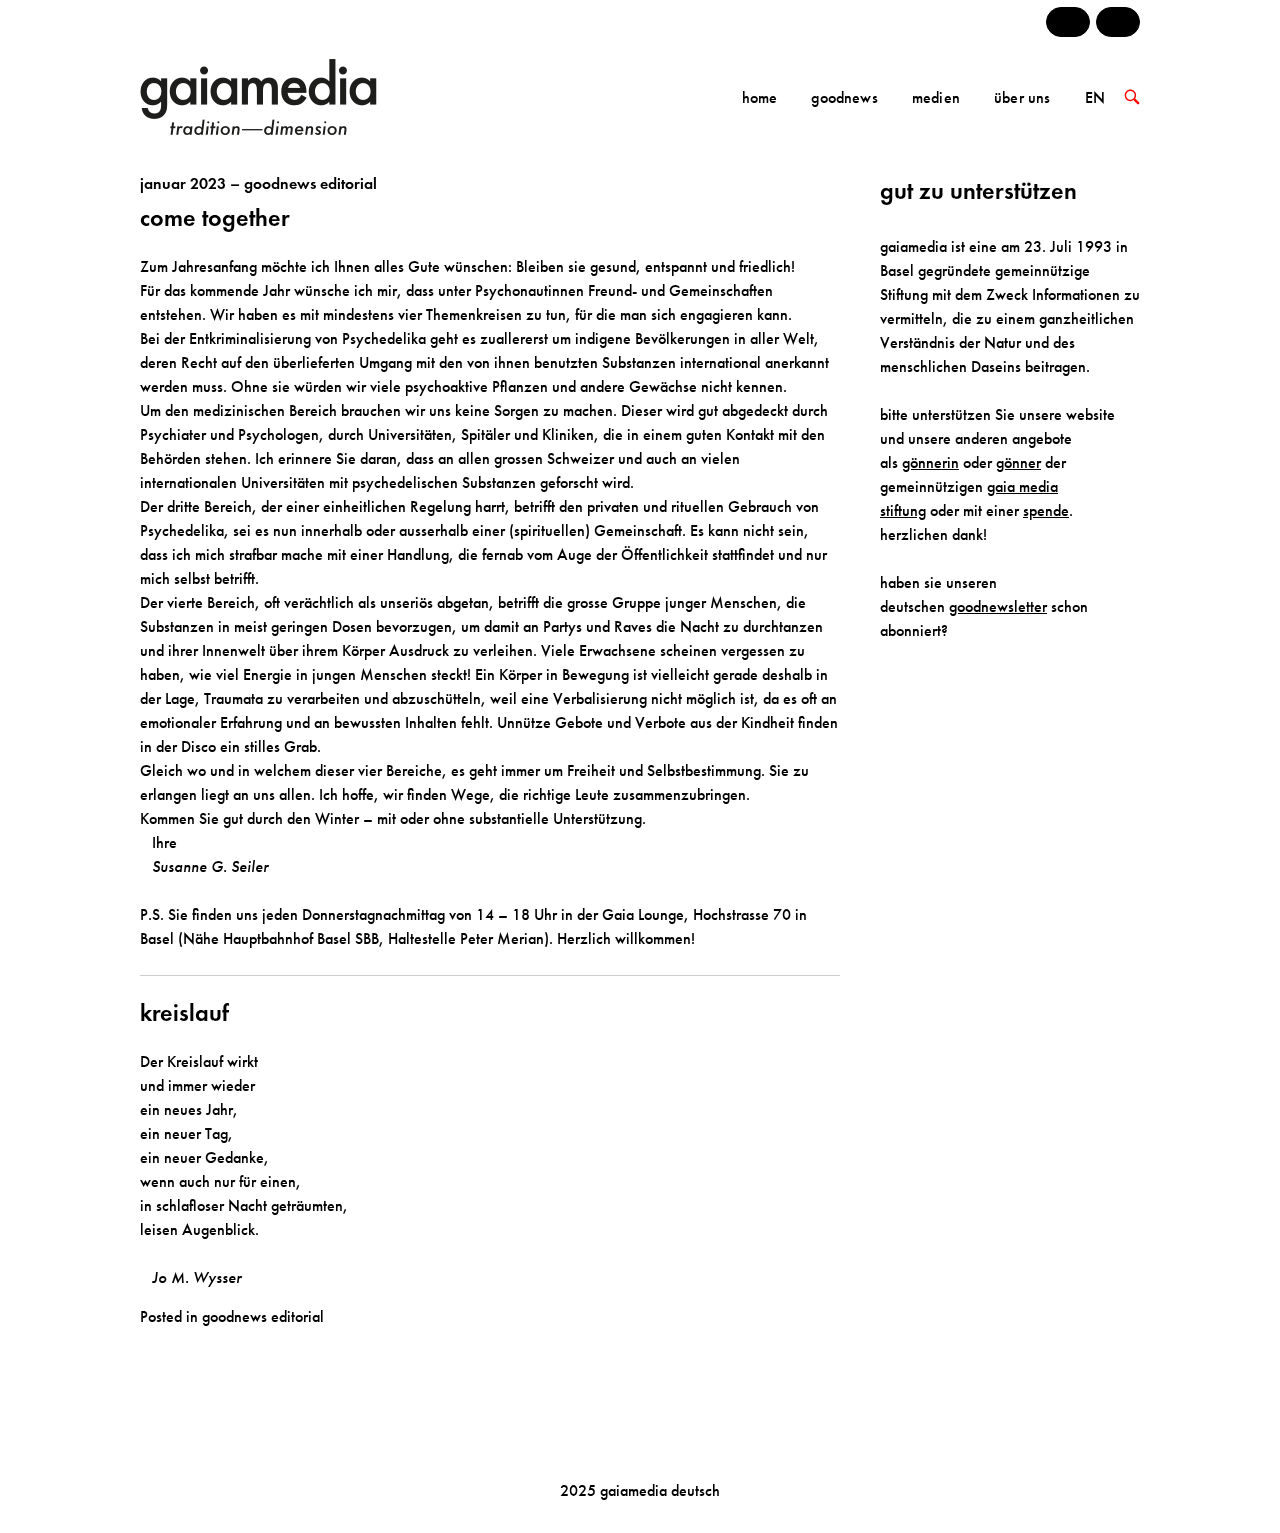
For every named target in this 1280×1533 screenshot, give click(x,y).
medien (936, 97)
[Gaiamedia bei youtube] (1068, 22)
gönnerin (930, 462)
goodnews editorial (263, 1316)
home (760, 97)
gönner (1018, 462)
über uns (1022, 97)
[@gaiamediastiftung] (1118, 22)
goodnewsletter (998, 606)
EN (1095, 97)
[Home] (287, 95)
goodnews (844, 97)
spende (1046, 510)
